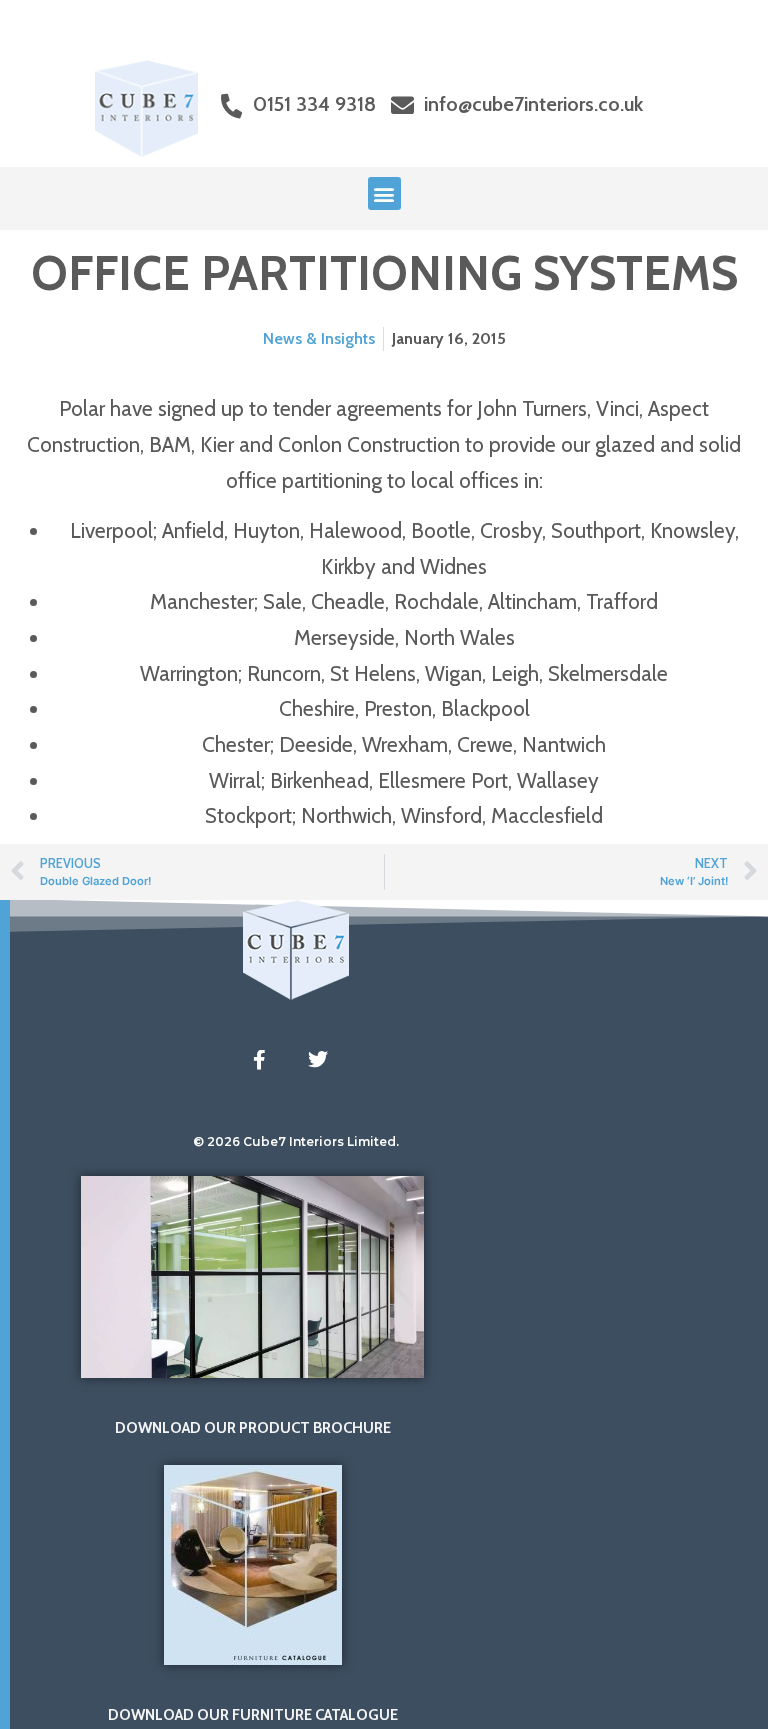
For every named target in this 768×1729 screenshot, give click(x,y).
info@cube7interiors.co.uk (533, 104)
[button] (384, 193)
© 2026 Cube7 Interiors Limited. (296, 1141)
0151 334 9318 (314, 104)
